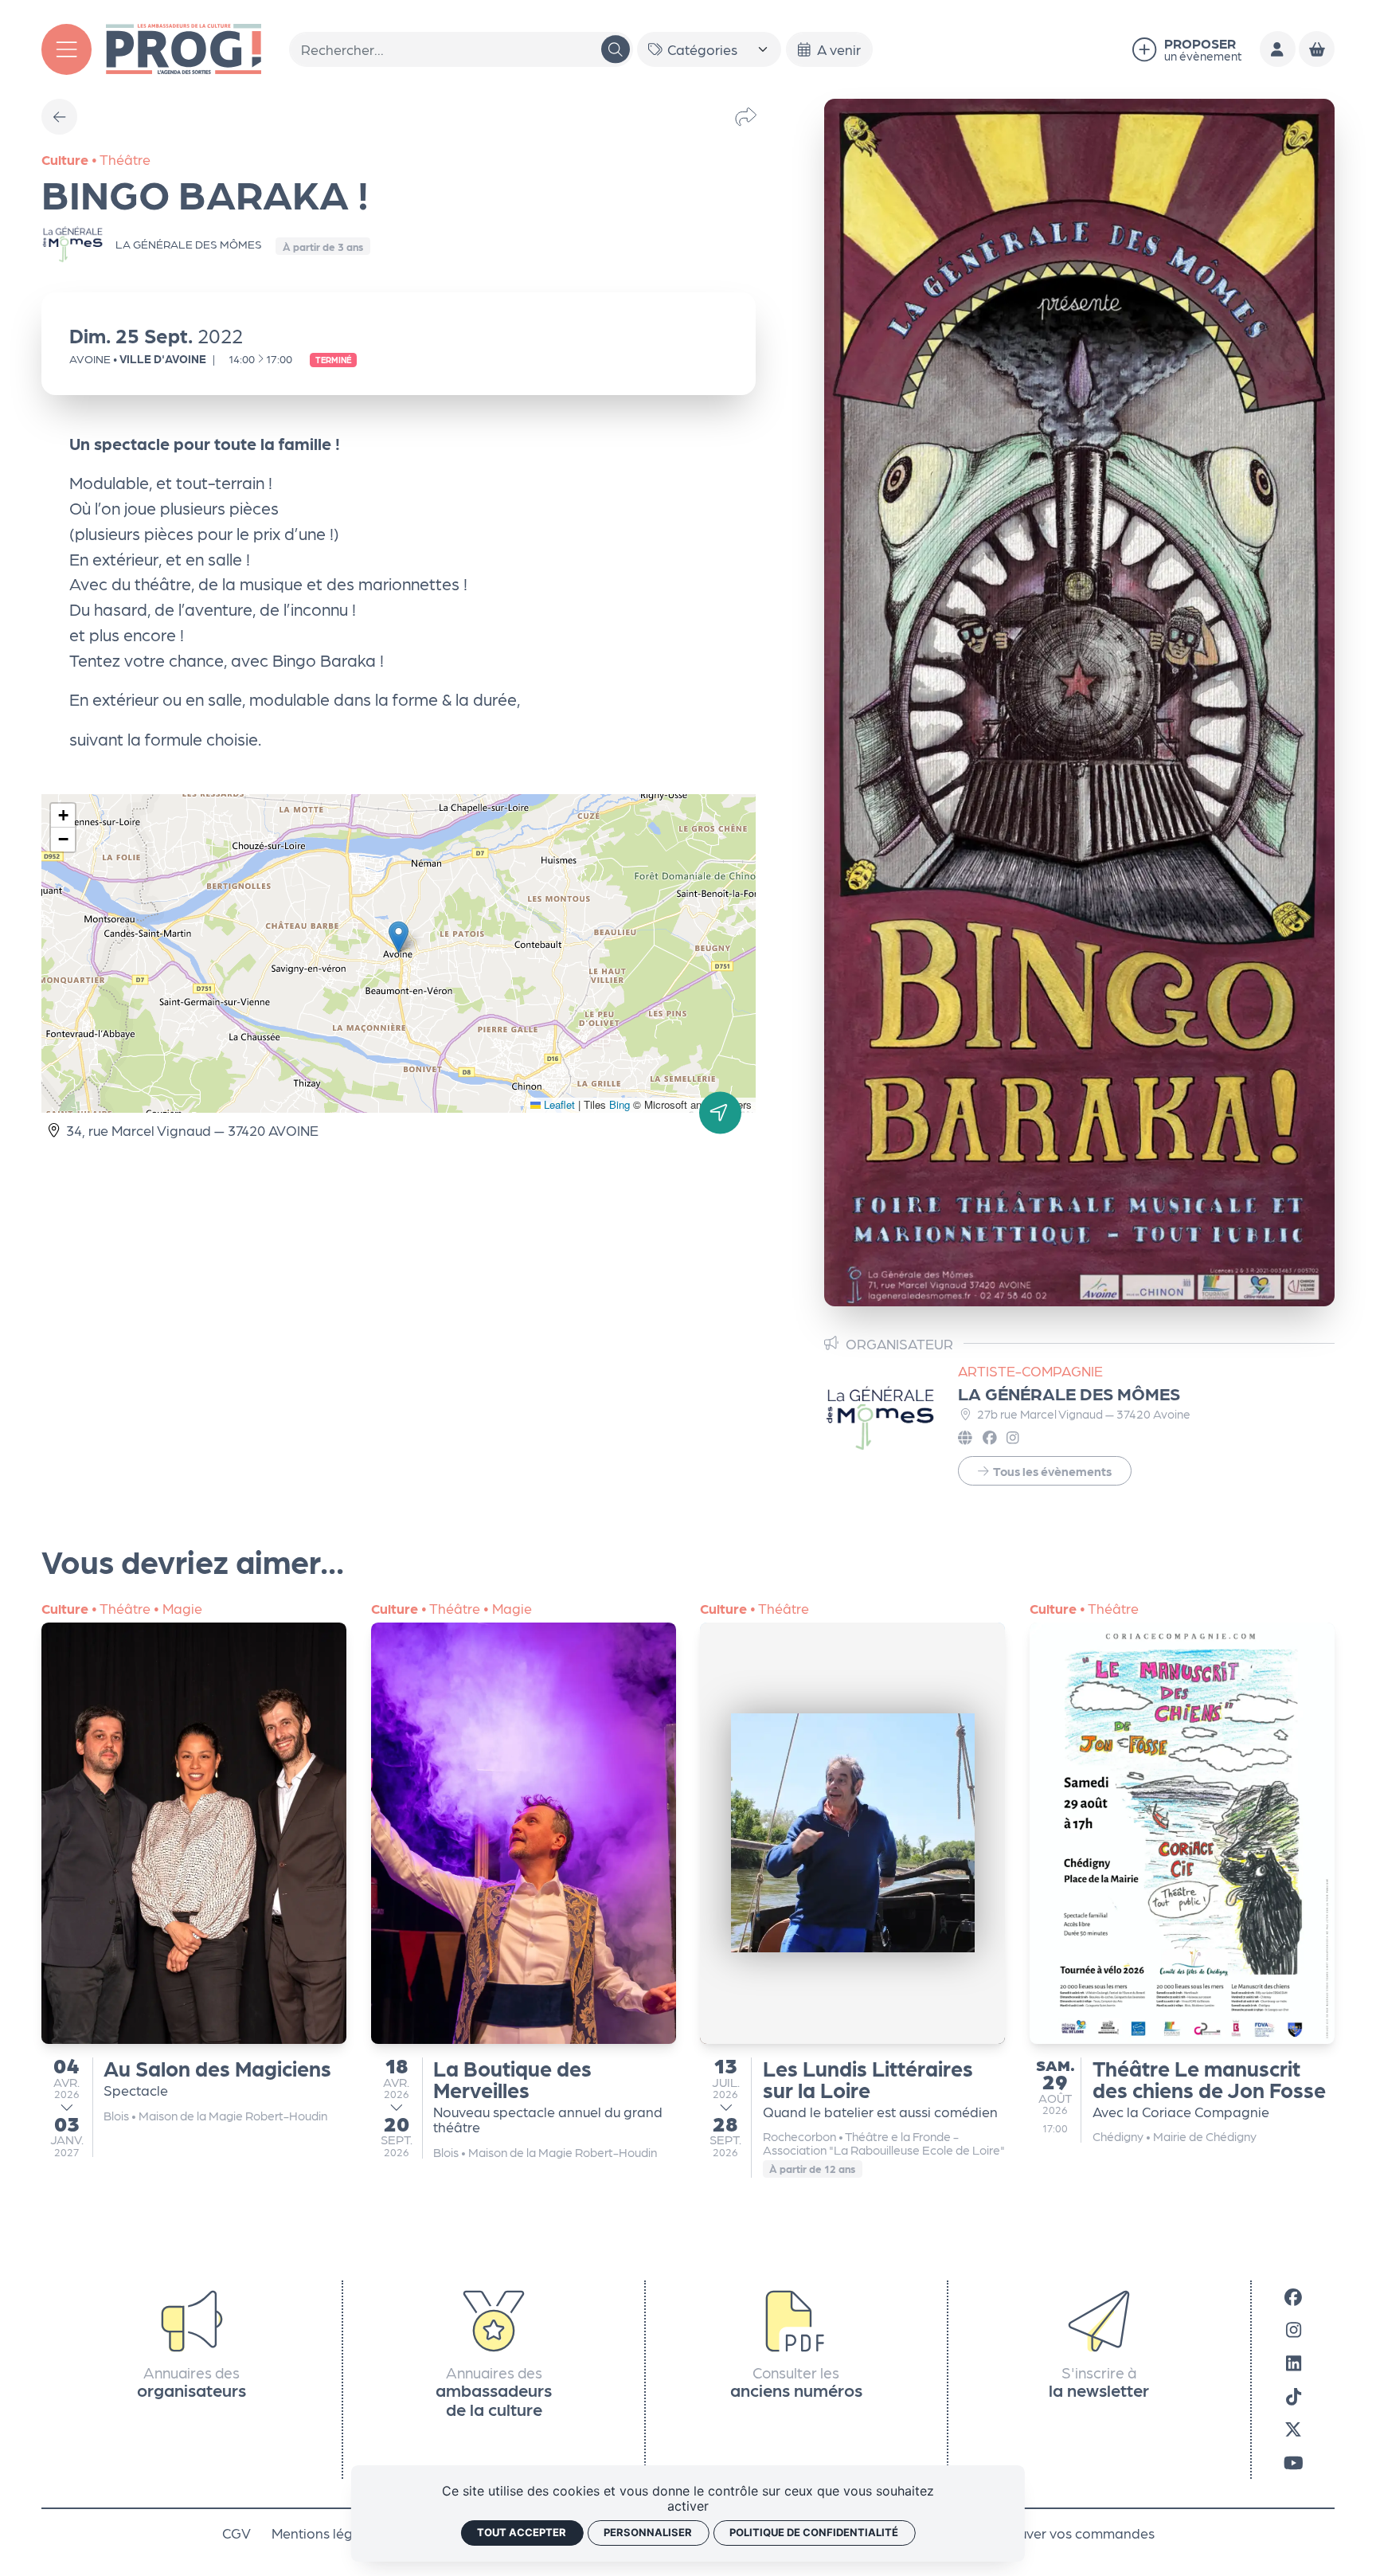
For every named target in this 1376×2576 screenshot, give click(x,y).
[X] (1293, 2429)
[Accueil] (183, 47)
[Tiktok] (1294, 2396)
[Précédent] (59, 117)
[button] (399, 937)
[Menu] (67, 49)
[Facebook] (1293, 2296)
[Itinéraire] (720, 1112)
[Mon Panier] (1317, 49)
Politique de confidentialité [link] (814, 2532)
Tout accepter (522, 2532)
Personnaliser (648, 2532)
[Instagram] (1294, 2330)
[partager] (746, 116)
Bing (620, 1104)
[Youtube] (1294, 2462)
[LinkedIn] (1294, 2363)
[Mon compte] (1278, 49)
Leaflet (558, 1104)
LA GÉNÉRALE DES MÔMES (1069, 1393)
